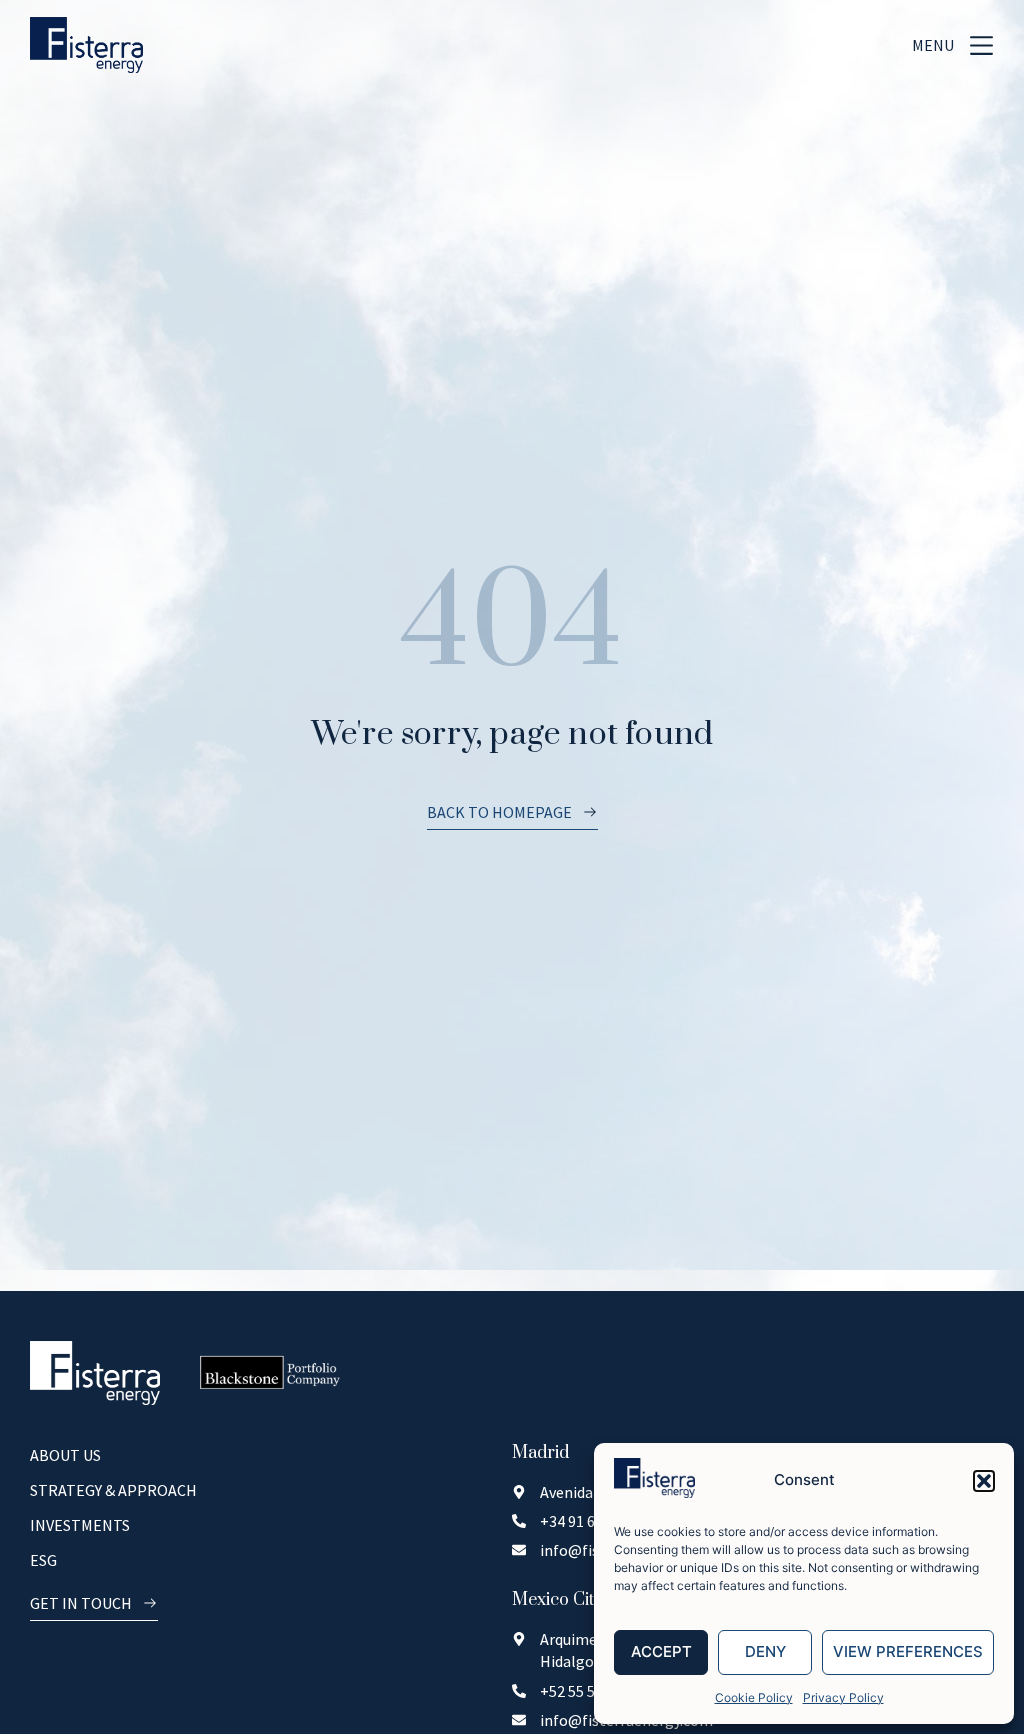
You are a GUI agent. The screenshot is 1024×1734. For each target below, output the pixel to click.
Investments (80, 1525)
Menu (933, 45)
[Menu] (981, 45)
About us (65, 1455)
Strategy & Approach (113, 1490)
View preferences (908, 1651)
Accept (661, 1651)
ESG (43, 1560)
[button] (984, 1481)
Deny (765, 1651)
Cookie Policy (754, 1697)
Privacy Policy (843, 1697)
